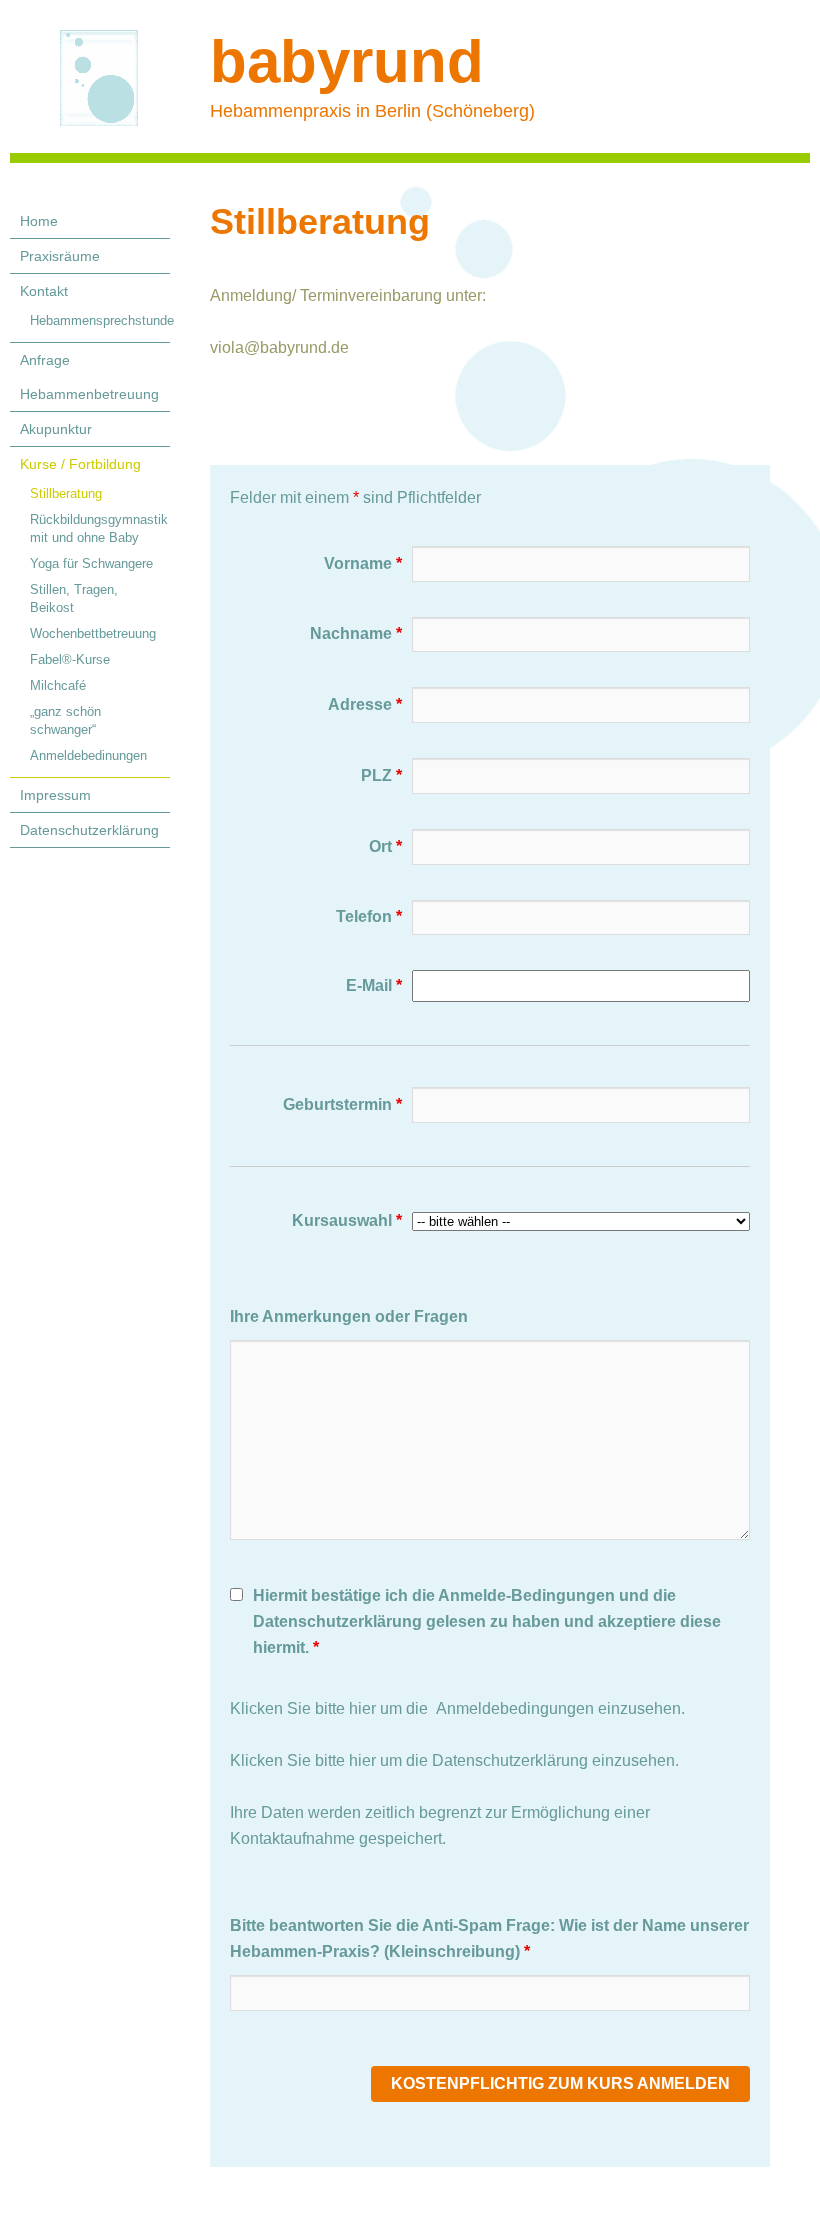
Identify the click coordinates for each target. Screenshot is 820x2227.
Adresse (365, 704)
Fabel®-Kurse (70, 659)
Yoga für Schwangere (91, 563)
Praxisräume (60, 256)
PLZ (381, 775)
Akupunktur (56, 429)
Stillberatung (66, 493)
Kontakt (44, 291)
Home (39, 221)
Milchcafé (58, 685)
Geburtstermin (342, 1104)
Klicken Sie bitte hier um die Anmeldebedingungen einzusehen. (457, 1708)
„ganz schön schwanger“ (65, 720)
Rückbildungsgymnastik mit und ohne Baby (99, 528)
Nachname (356, 633)
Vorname (363, 563)
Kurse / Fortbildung (80, 464)
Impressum (55, 795)
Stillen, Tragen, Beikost (74, 598)
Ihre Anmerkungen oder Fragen (349, 1316)
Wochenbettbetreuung (93, 633)
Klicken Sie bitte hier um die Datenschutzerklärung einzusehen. (454, 1760)
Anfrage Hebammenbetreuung (89, 377)
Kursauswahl (347, 1220)
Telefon (369, 916)
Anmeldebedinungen (88, 755)
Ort (385, 846)
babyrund (347, 61)
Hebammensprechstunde (100, 320)
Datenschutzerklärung (89, 830)
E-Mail (374, 985)
